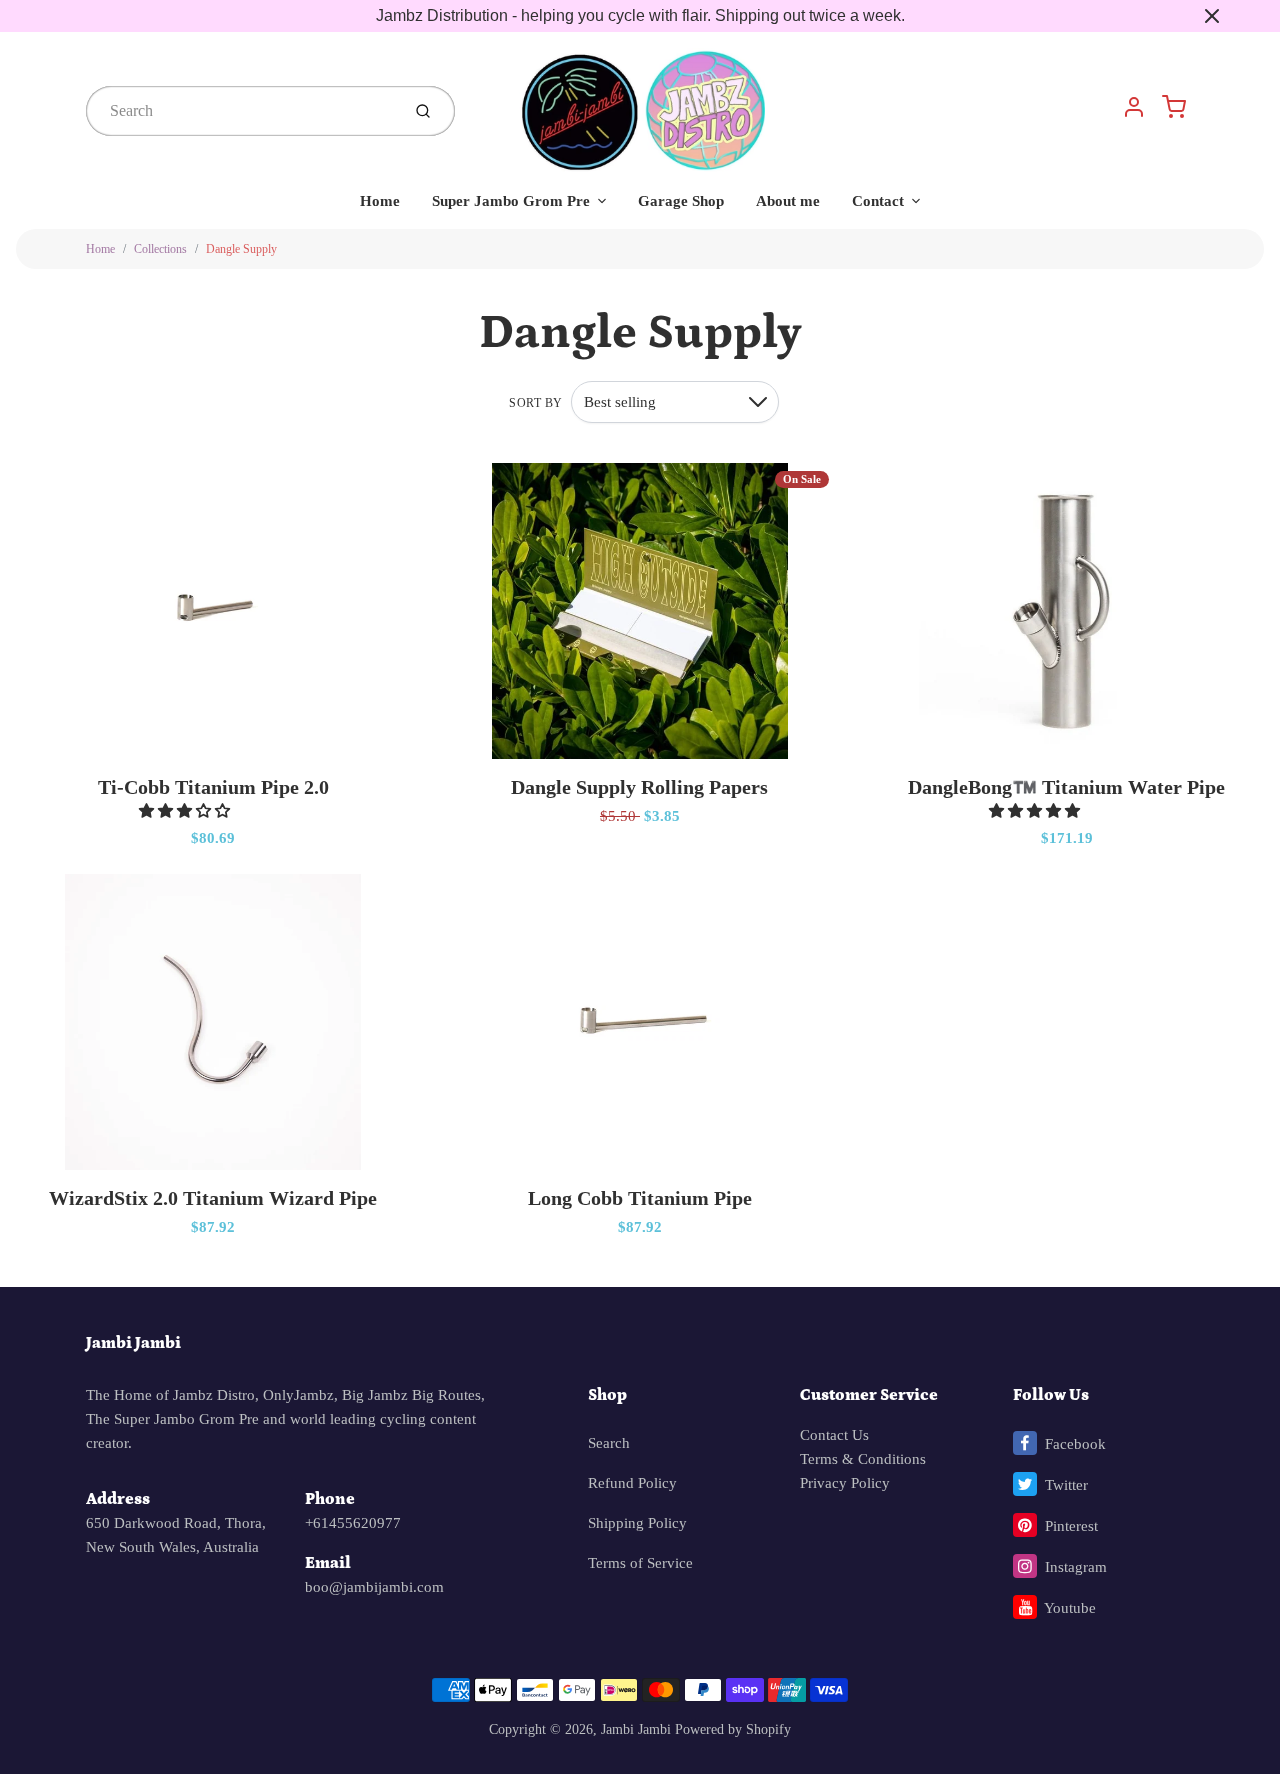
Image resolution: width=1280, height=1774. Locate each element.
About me (788, 201)
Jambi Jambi (133, 1343)
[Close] (1212, 16)
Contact (878, 201)
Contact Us (834, 1435)
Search (609, 1443)
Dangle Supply (241, 249)
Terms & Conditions (863, 1459)
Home (380, 201)
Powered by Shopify (733, 1729)
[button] (186, 811)
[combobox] (241, 111)
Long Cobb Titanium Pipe (640, 1198)
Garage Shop (681, 201)
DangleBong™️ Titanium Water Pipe (1066, 787)
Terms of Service (640, 1563)
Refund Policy (632, 1483)
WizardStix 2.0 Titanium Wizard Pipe (213, 1198)
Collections (160, 249)
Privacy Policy (845, 1483)
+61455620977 (353, 1523)
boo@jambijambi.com (374, 1587)
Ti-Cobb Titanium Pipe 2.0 (213, 787)
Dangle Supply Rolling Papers (639, 787)
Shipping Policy (637, 1523)
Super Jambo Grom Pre (511, 201)
